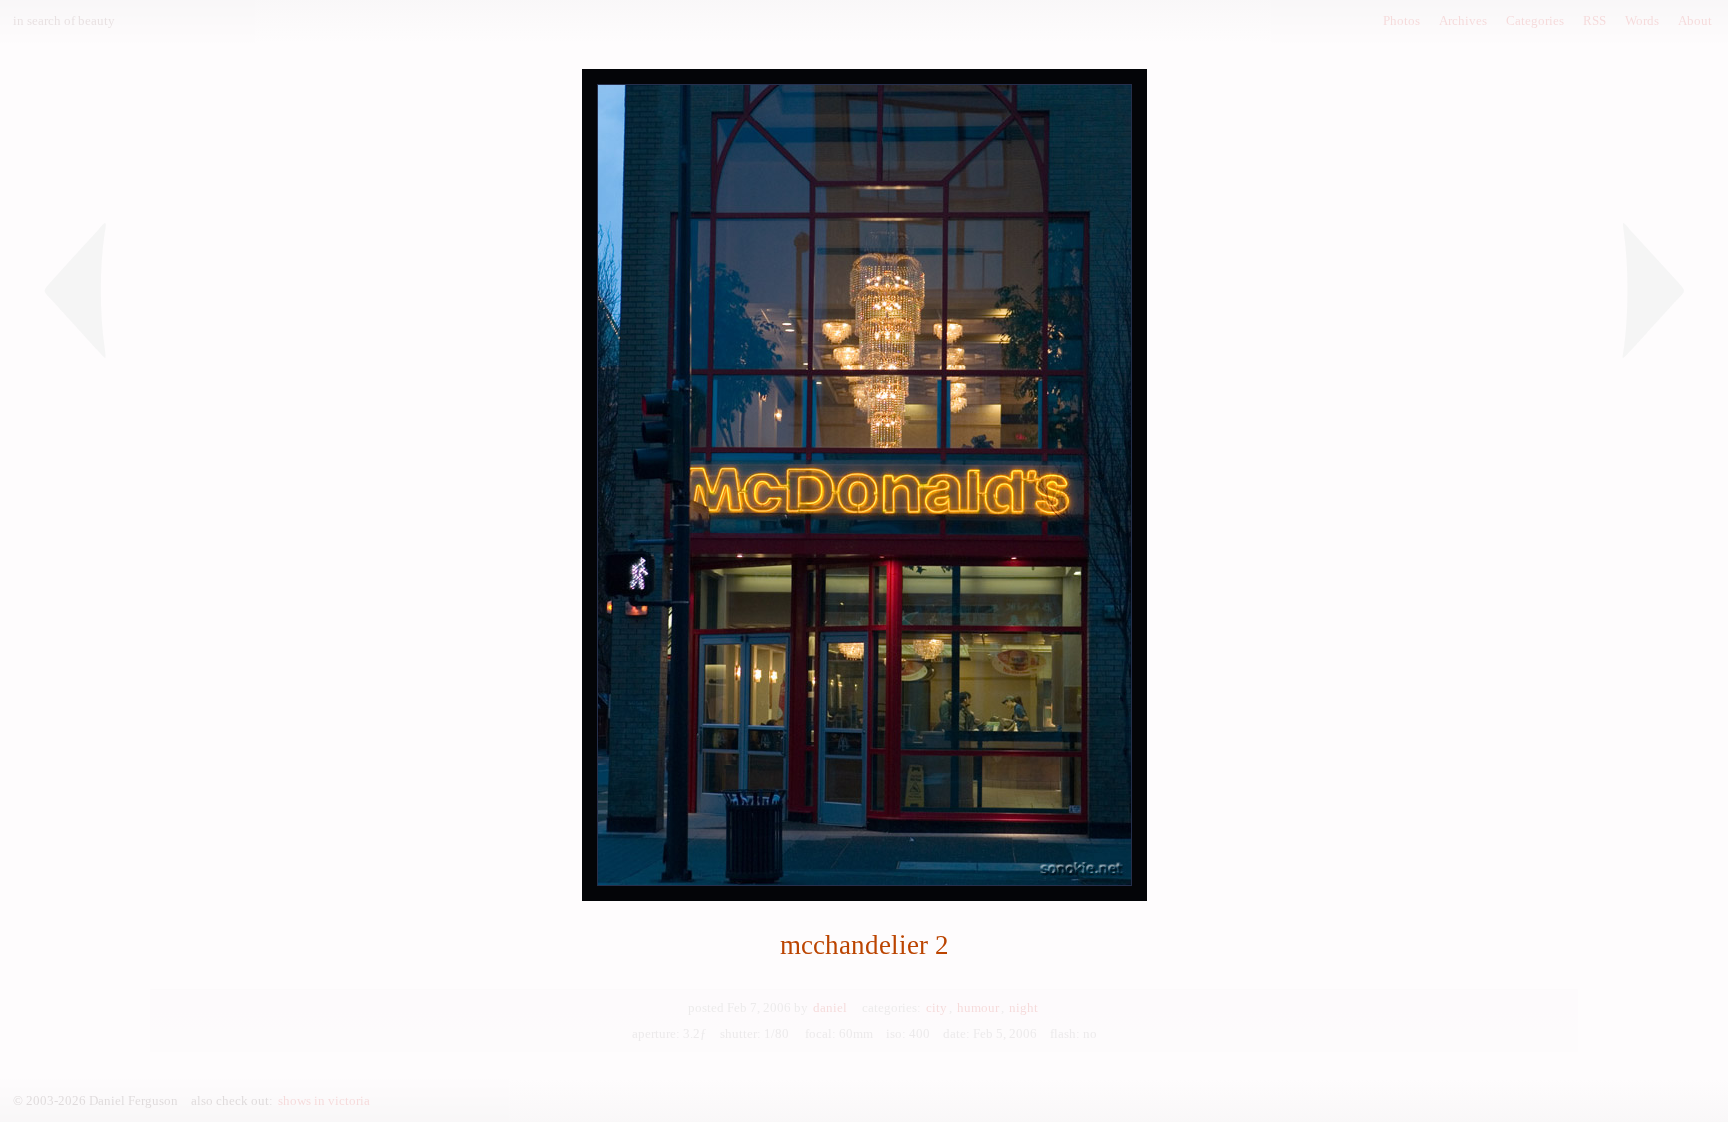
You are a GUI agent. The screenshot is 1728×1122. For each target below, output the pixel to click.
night (1023, 1007)
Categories (1535, 20)
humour (978, 1007)
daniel (830, 1007)
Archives (1463, 20)
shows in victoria (324, 1100)
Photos (1401, 20)
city (936, 1007)
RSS (1594, 20)
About (1695, 20)
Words (1642, 20)
